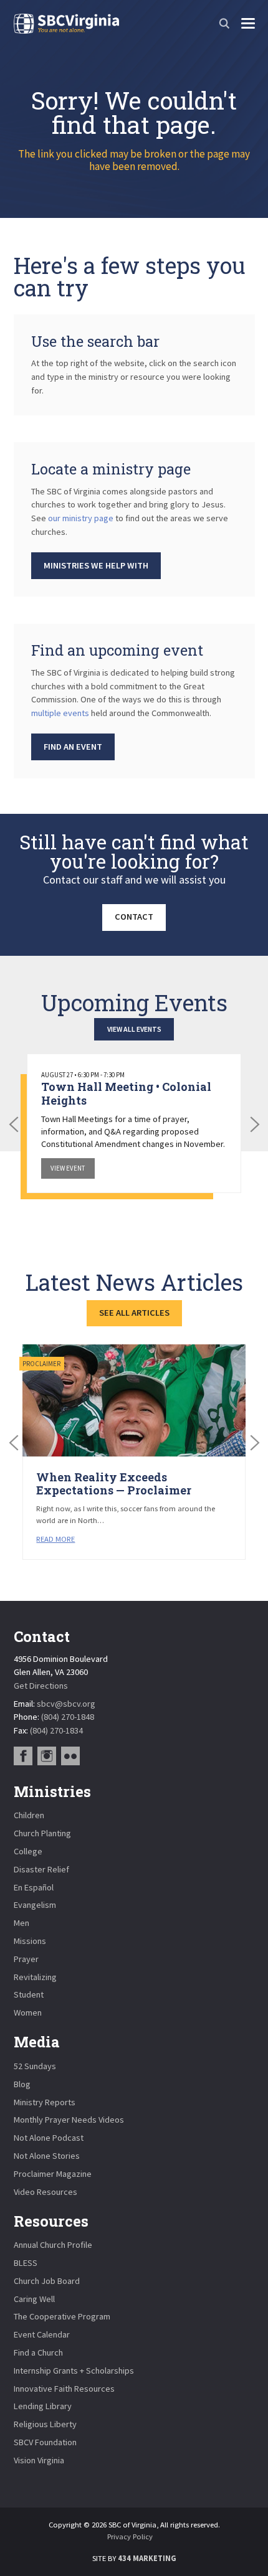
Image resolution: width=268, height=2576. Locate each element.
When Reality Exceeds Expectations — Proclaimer (114, 1484)
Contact (134, 917)
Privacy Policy (130, 2536)
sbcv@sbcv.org (66, 1704)
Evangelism (35, 1905)
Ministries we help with (96, 565)
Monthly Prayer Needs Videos (69, 2120)
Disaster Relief (41, 1869)
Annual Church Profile (53, 2245)
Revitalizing (35, 1977)
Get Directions (41, 1686)
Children (29, 1815)
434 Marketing (147, 2558)
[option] (134, 1123)
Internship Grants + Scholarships (74, 2371)
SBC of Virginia (66, 24)
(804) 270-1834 (56, 1730)
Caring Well (34, 2299)
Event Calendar (42, 2334)
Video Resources (45, 2192)
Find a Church (38, 2352)
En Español (34, 1887)
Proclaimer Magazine (53, 2174)
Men (22, 1923)
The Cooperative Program (62, 2316)
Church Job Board (47, 2281)
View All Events (134, 1029)
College (28, 1851)
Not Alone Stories (47, 2156)
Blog (22, 2084)
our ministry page (81, 518)
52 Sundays (35, 2066)
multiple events (60, 713)
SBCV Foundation (45, 2442)
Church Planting (42, 1833)
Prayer (26, 1959)
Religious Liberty (45, 2424)
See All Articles (134, 1313)
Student (29, 1994)
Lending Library (43, 2406)
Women (28, 2012)
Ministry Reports (45, 2102)
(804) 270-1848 (68, 1717)
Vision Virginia (39, 2460)
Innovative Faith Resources (64, 2389)
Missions (30, 1941)
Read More (55, 1539)
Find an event (73, 747)
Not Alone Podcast (49, 2138)
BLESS (26, 2263)
